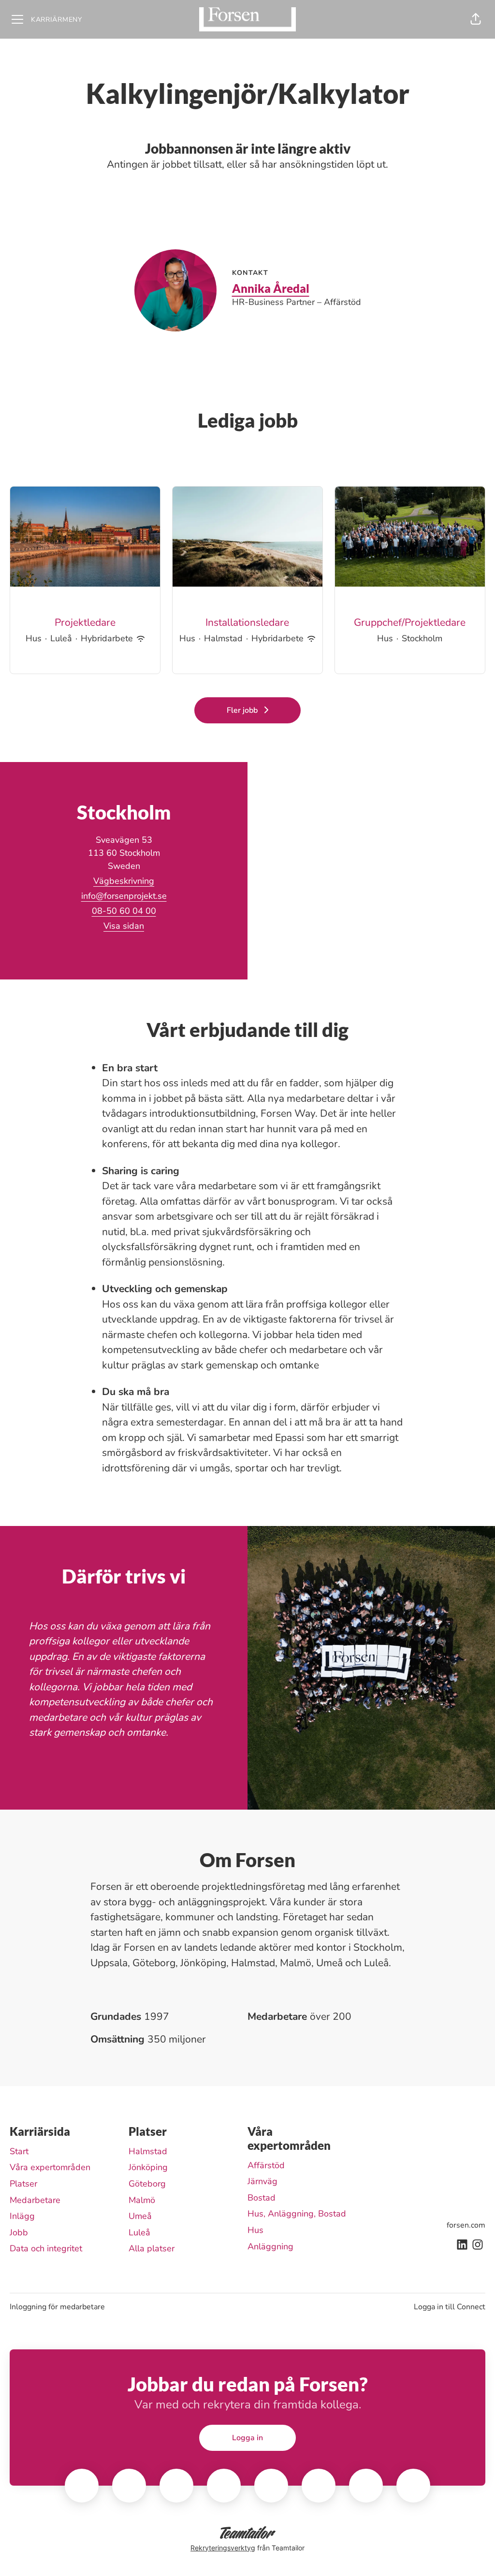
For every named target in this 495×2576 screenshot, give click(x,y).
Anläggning (270, 2246)
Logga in (247, 2438)
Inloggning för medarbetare (57, 2307)
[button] (476, 19)
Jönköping (148, 2167)
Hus (255, 2230)
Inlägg (22, 2216)
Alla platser (152, 2248)
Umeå (140, 2216)
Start (19, 2151)
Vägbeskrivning (124, 881)
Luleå (139, 2232)
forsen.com (466, 2225)
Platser (23, 2184)
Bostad (262, 2198)
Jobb (19, 2232)
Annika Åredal (271, 288)
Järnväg (262, 2181)
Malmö (142, 2200)
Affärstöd (266, 2165)
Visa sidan (124, 926)
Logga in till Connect (450, 2307)
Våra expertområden (50, 2167)
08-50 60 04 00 (124, 911)
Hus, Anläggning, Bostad (297, 2214)
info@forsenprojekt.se (124, 896)
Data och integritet (46, 2248)
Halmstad (148, 2151)
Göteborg (147, 2184)
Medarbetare (35, 2200)
